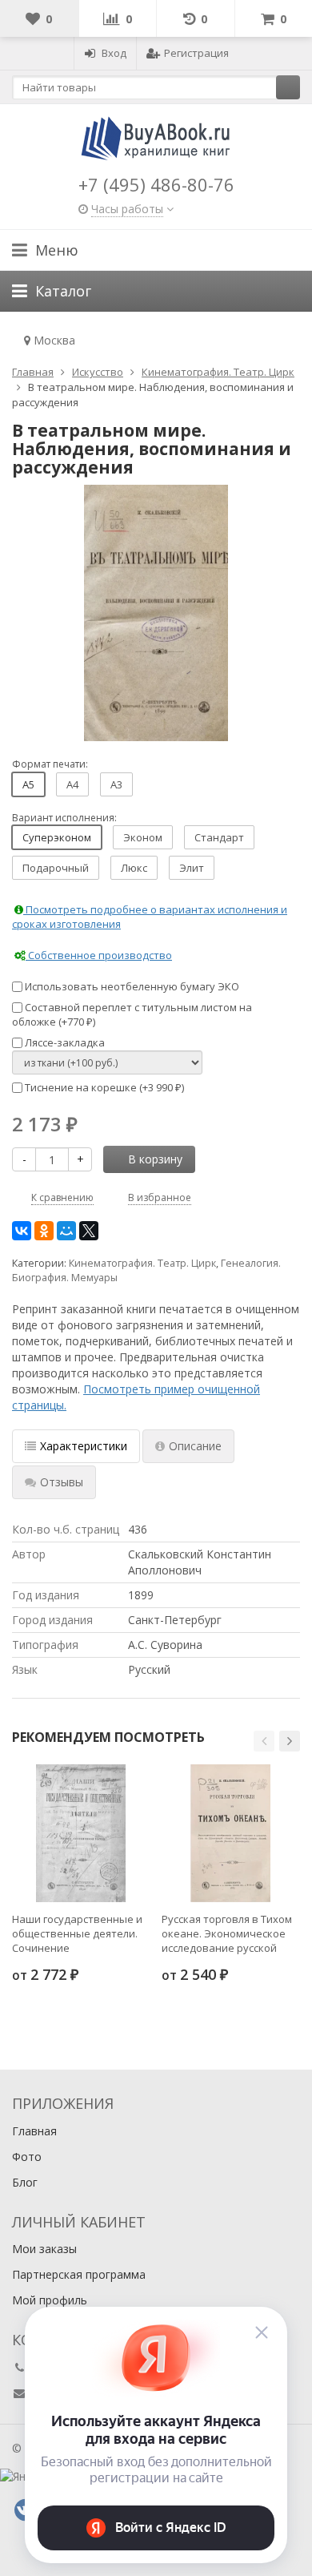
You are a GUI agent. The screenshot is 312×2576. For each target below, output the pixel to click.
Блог (25, 2182)
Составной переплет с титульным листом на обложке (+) (132, 1015)
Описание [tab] (195, 1446)
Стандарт (219, 837)
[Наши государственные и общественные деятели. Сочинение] (81, 1833)
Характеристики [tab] (84, 1446)
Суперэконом (57, 837)
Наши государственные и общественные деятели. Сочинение (77, 1933)
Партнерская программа (79, 2274)
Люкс (134, 868)
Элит (192, 868)
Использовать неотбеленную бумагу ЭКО (131, 986)
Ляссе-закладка (64, 1042)
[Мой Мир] (66, 1231)
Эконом (143, 837)
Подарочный (56, 868)
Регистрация (196, 53)
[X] (89, 1231)
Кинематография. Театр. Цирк (142, 1263)
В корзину (155, 1159)
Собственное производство (99, 955)
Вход (114, 53)
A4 (72, 784)
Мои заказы (44, 2249)
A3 (116, 784)
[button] (264, 1741)
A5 (28, 784)
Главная (34, 2131)
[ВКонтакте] (22, 1231)
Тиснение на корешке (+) (103, 1087)
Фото (27, 2157)
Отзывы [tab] (62, 1482)
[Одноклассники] (44, 1231)
